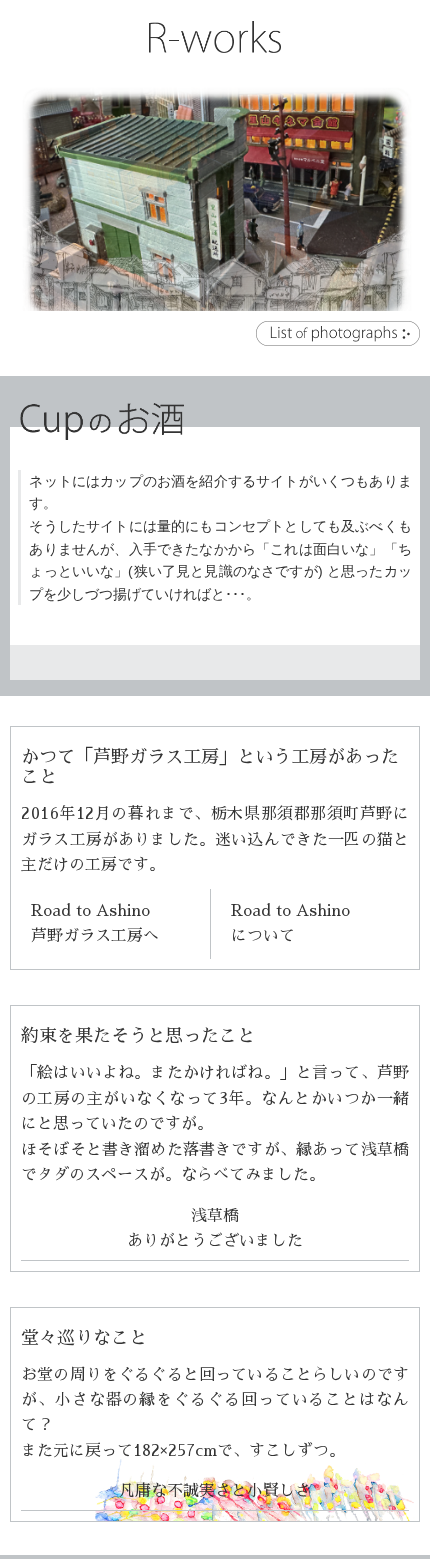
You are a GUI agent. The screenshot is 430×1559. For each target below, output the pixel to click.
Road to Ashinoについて (290, 923)
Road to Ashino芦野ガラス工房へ (95, 923)
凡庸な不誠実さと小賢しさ (215, 1491)
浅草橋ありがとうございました (215, 1228)
